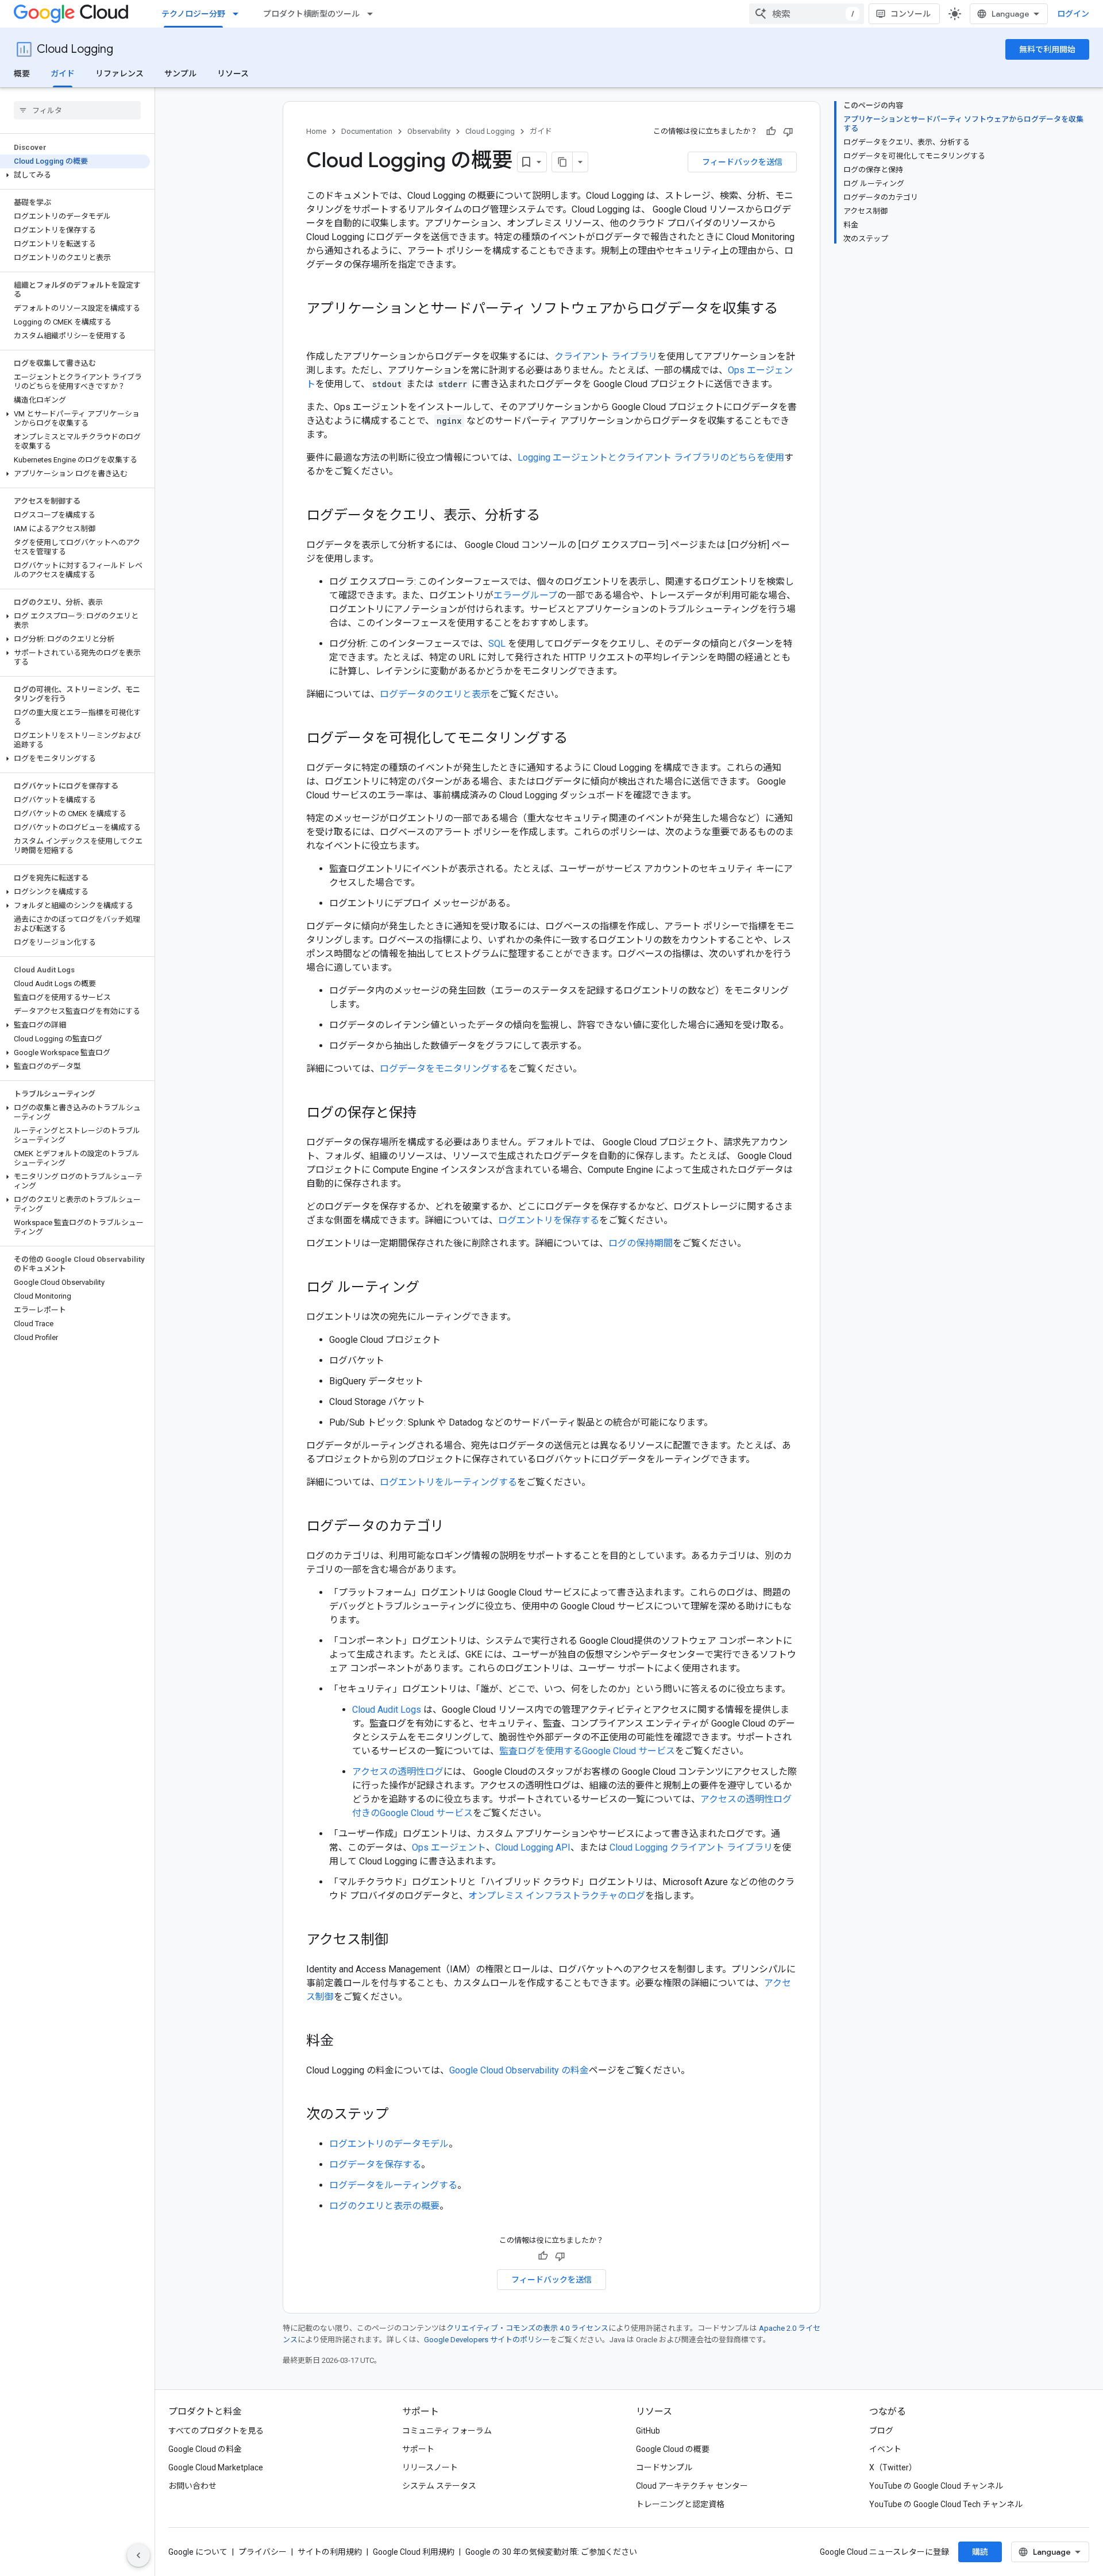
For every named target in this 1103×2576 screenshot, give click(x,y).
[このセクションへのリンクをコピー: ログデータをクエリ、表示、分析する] (551, 516)
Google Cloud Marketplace (216, 2467)
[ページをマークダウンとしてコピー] (562, 162)
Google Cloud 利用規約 (414, 2552)
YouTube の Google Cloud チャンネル (936, 2486)
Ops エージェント (449, 1847)
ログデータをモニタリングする (444, 1069)
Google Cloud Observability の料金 (519, 2070)
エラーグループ (525, 595)
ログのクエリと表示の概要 (384, 2206)
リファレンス (119, 74)
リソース (233, 74)
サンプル (180, 74)
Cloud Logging (75, 49)
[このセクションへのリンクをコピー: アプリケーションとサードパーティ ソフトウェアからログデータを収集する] (318, 328)
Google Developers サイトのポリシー (487, 2340)
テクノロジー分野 (193, 14)
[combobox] (807, 14)
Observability (429, 131)
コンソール (911, 14)
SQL (497, 644)
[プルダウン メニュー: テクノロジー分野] (239, 14)
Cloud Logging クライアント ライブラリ (691, 1847)
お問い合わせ (192, 2486)
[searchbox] (77, 110)
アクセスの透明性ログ (398, 1772)
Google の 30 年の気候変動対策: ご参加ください (551, 2552)
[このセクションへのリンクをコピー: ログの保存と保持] (428, 1114)
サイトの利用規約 (330, 2552)
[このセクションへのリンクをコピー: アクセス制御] (400, 1941)
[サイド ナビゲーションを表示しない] (138, 2555)
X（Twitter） (893, 2467)
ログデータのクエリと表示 (435, 694)
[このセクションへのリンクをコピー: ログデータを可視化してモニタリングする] (579, 739)
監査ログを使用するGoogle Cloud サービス (587, 1751)
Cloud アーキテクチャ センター (692, 2486)
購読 (980, 2552)
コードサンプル (664, 2467)
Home (316, 131)
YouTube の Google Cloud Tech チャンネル (946, 2504)
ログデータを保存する (375, 2164)
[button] (75, 175)
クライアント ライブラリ (606, 356)
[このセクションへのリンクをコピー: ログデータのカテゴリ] (456, 1527)
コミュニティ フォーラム (447, 2431)
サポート (418, 2449)
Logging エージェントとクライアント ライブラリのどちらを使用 (651, 457)
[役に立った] (771, 132)
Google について (198, 2552)
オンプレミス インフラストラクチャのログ (557, 1896)
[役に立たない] (788, 132)
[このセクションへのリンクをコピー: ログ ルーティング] (431, 1288)
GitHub (648, 2431)
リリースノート (430, 2467)
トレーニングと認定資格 (680, 2504)
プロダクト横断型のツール (311, 14)
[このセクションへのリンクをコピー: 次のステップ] (400, 2115)
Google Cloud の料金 (205, 2449)
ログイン (1073, 14)
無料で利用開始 (1047, 49)
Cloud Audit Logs (387, 1710)
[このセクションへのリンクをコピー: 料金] (345, 2042)
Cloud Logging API (533, 1847)
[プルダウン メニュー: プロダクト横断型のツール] (373, 14)
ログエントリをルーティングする (448, 1482)
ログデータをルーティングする (393, 2185)
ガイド (63, 74)
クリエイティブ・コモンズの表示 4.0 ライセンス (527, 2328)
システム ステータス (439, 2486)
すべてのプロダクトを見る (216, 2431)
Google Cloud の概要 (673, 2449)
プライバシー (263, 2552)
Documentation (367, 131)
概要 (22, 74)
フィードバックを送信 (742, 162)
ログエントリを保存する (549, 1220)
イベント (885, 2449)
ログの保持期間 (641, 1243)
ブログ (881, 2431)
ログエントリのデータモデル (389, 2144)
